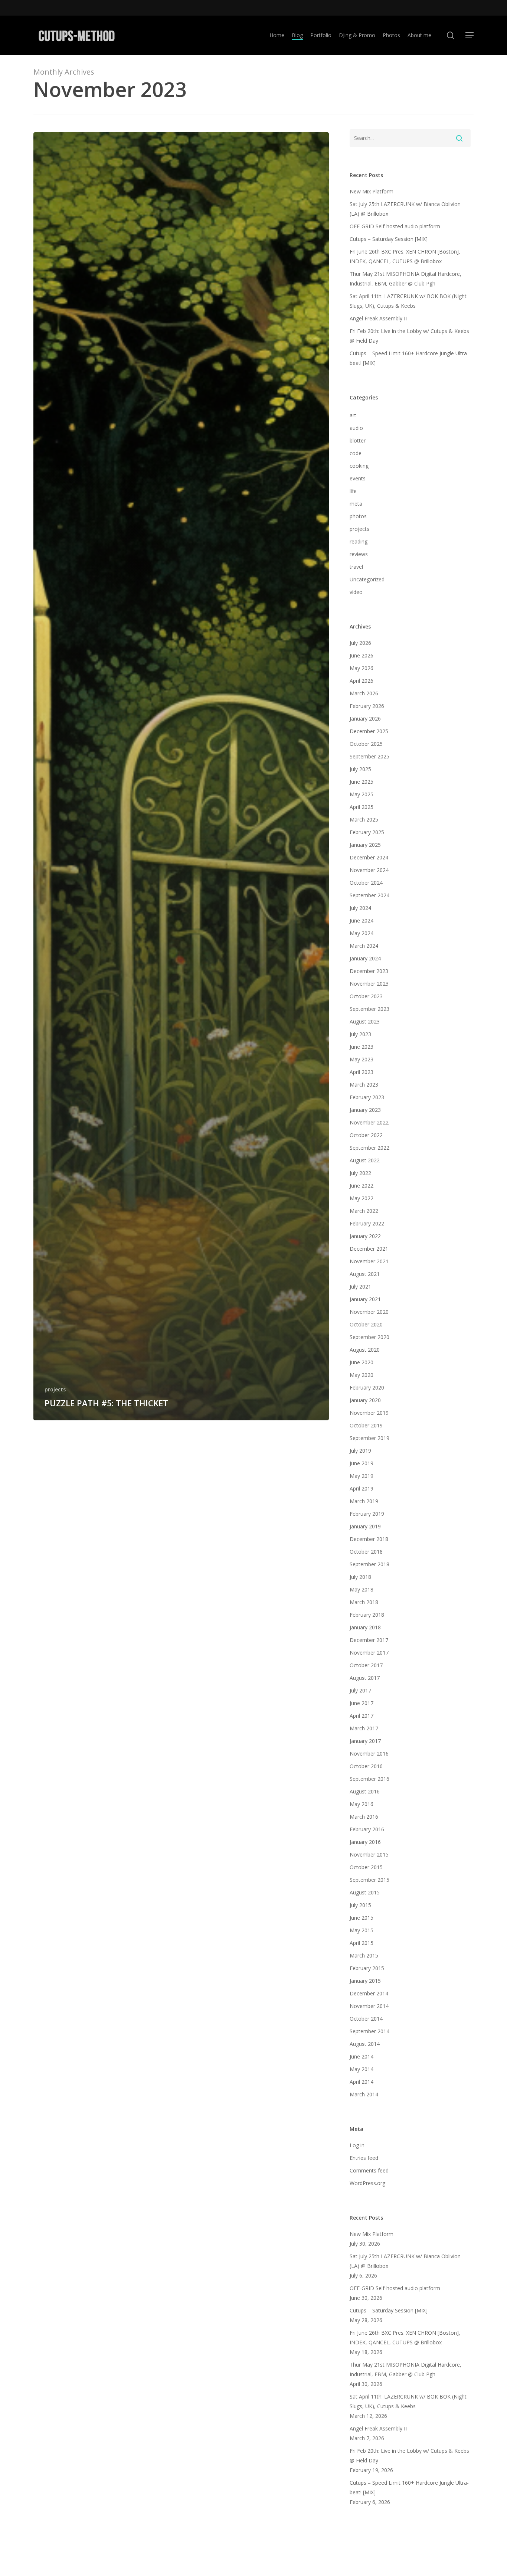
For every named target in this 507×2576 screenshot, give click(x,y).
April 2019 (362, 1488)
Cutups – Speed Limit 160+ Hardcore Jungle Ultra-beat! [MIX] (409, 358)
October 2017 (366, 1665)
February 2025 (367, 832)
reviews (359, 554)
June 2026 (362, 655)
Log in (357, 2145)
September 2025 (369, 756)
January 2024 (365, 958)
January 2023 (365, 1110)
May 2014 (362, 2069)
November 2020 (369, 1312)
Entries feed (364, 2158)
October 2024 (366, 883)
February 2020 (367, 1387)
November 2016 (369, 1754)
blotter (358, 440)
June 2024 (362, 920)
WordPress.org (367, 2183)
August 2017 (365, 1678)
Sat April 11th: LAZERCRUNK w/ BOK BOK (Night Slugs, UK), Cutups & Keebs (408, 301)
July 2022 (360, 1173)
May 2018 (362, 1589)
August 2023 (365, 1021)
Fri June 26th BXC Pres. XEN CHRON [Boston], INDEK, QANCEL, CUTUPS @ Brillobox (405, 256)
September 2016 (369, 1779)
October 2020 (366, 1324)
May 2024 (362, 933)
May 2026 (362, 668)
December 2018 (369, 1539)
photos (358, 516)
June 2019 (362, 1463)
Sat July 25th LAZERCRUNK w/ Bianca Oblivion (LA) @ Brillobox (405, 209)
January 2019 (365, 1526)
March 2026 (364, 693)
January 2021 (365, 1299)
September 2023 (369, 1009)
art (353, 415)
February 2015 (367, 1968)
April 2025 (362, 807)
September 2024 (369, 895)
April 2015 (362, 1943)
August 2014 (365, 2044)
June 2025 (362, 782)
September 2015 (369, 1880)
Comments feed (369, 2170)
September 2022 (369, 1148)
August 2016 (365, 1791)
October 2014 (366, 2019)
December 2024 (369, 857)
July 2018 (360, 1577)
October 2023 (366, 996)
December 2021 (369, 1249)
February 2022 (367, 1223)
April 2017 (362, 1716)
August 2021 (365, 1274)
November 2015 (369, 1855)
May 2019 (362, 1476)
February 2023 (367, 1097)
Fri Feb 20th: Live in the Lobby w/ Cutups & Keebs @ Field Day (409, 336)
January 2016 (365, 1842)
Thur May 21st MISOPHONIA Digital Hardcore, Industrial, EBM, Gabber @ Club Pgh (405, 279)
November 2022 (369, 1122)
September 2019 (369, 1438)
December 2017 (369, 1640)
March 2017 (364, 1728)
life (353, 491)
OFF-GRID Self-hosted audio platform (395, 226)
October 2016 (366, 1766)
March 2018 (364, 1602)
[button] (470, 35)
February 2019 (367, 1514)
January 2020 (365, 1400)
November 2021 (369, 1261)
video (356, 592)
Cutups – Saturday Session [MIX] (389, 239)
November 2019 (369, 1413)
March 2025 (364, 820)
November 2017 (369, 1653)
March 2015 (364, 1955)
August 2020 (365, 1350)
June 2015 (362, 1918)
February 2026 (367, 706)
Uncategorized (367, 579)
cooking (359, 466)
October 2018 (366, 1552)
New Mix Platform (372, 191)
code (356, 453)
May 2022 (362, 1198)
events (358, 478)
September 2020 (369, 1337)
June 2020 (362, 1362)
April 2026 (362, 681)
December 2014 (369, 1993)
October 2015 (366, 1867)
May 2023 (362, 1059)
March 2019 (364, 1501)
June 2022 (362, 1186)
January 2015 (365, 1981)
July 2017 (360, 1690)
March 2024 (364, 946)
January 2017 (365, 1741)
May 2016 (362, 1804)
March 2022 (364, 1211)
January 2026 (365, 719)
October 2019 (366, 1425)
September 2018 (369, 1564)
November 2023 (369, 984)
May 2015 (362, 1930)
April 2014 (362, 2082)
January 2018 (365, 1627)
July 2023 (360, 1034)
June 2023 (362, 1047)
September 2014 (369, 2031)
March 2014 (364, 2094)
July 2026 (360, 643)
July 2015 (360, 1905)
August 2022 (365, 1160)
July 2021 (360, 1287)
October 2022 (366, 1135)
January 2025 (365, 845)
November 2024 (369, 870)
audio (356, 428)
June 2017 (362, 1703)
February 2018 (367, 1615)
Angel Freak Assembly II (378, 318)
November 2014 (369, 2006)
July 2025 (360, 769)
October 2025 (366, 744)
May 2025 (362, 794)
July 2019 (360, 1451)
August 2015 (365, 1892)
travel (356, 567)
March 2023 (364, 1085)
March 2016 (364, 1817)
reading (359, 541)
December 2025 (369, 731)
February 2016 (367, 1829)
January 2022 (365, 1236)
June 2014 (362, 2056)
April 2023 (362, 1072)
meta (356, 504)
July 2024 (360, 908)
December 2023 (369, 971)
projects (55, 1389)
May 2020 (362, 1375)
